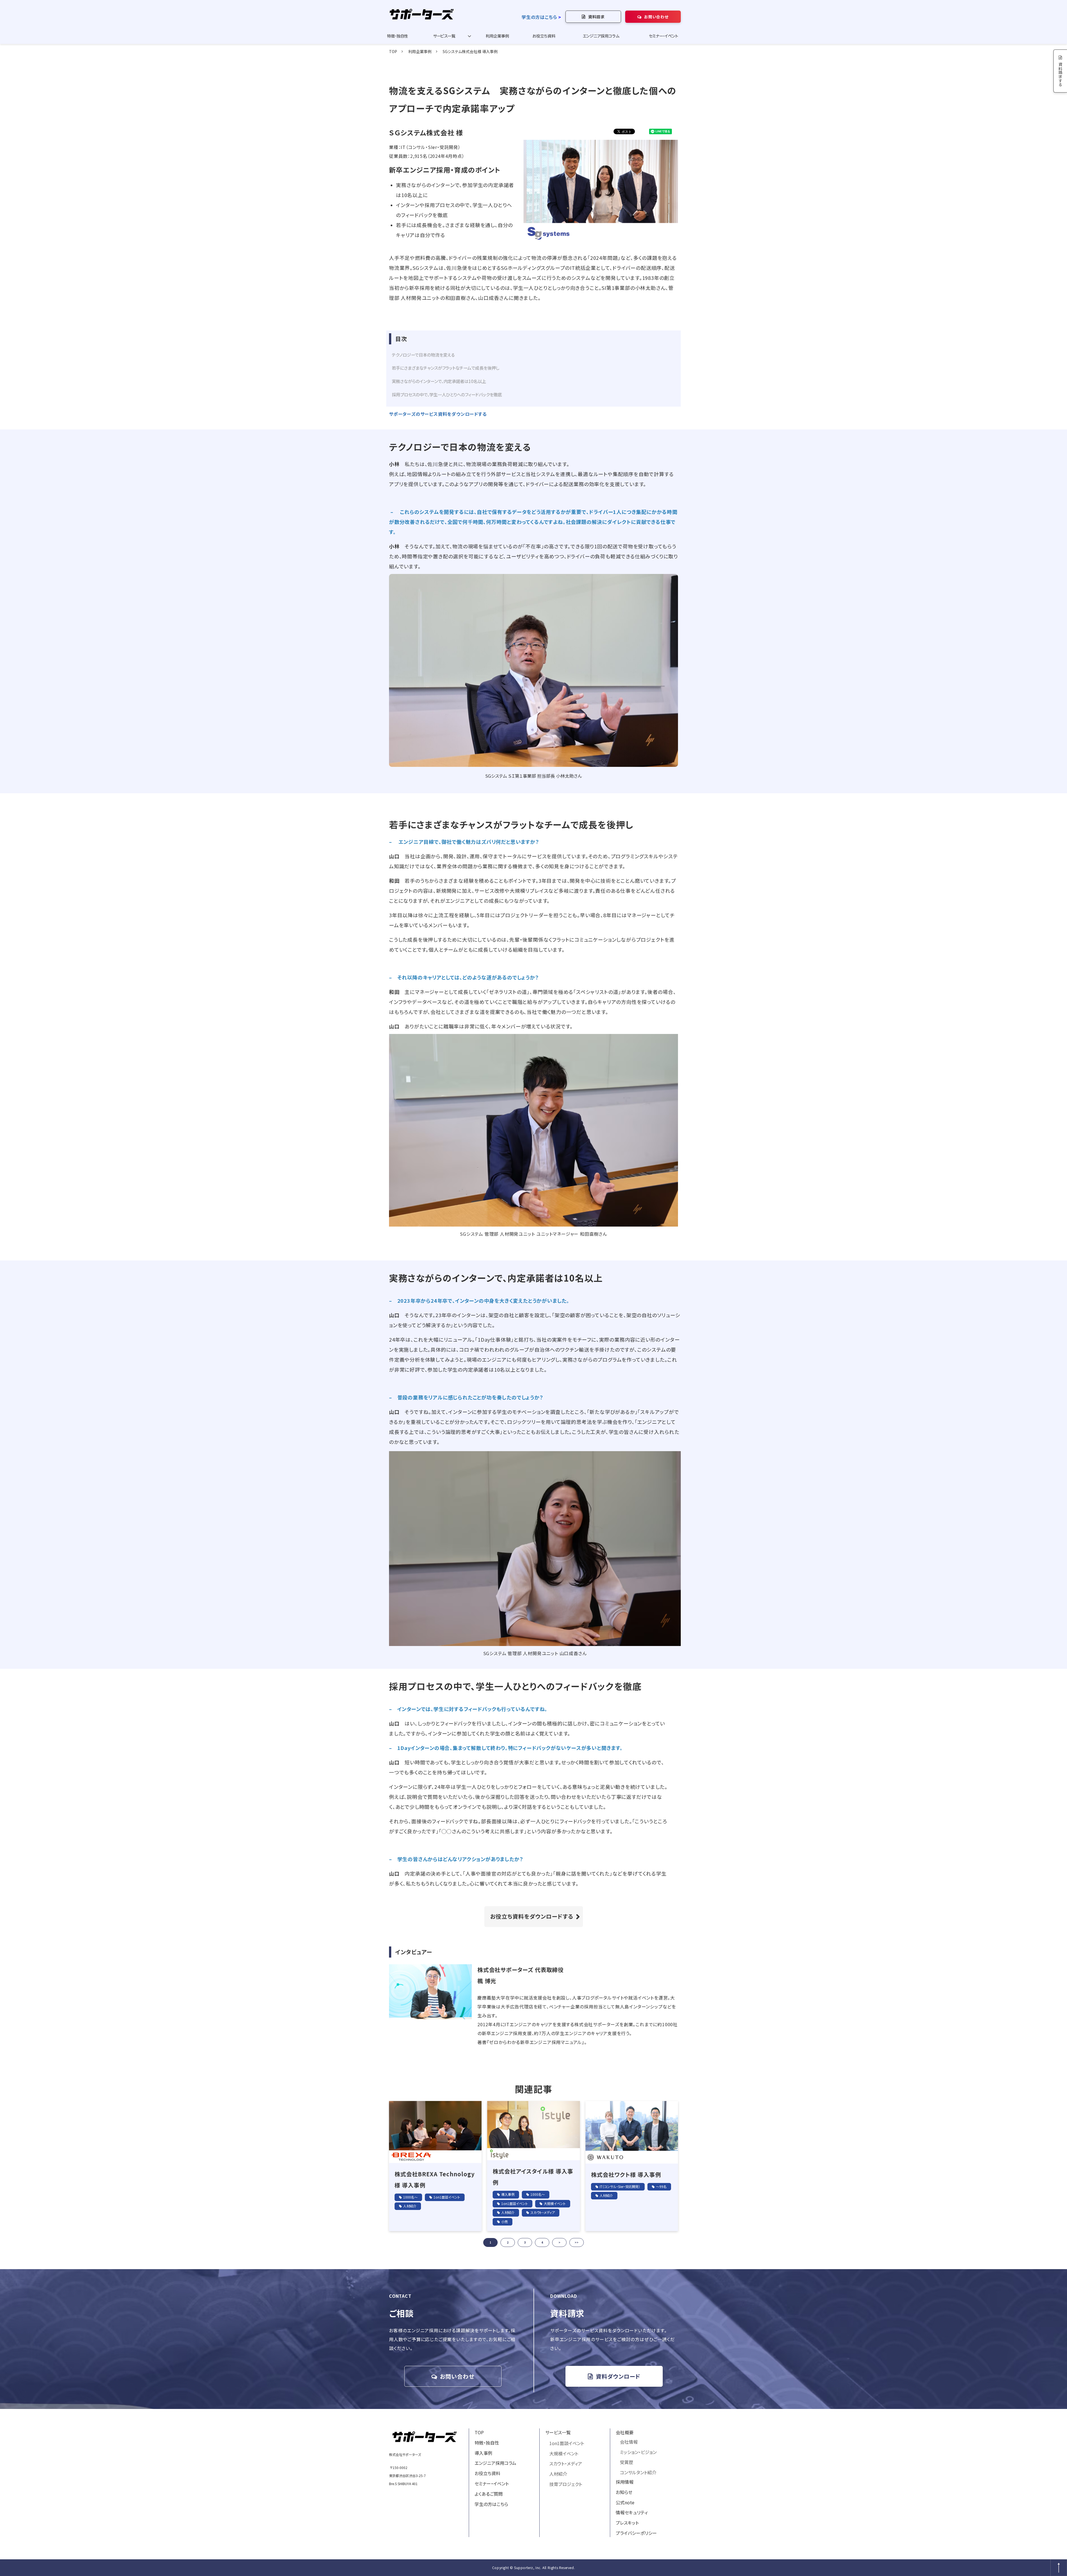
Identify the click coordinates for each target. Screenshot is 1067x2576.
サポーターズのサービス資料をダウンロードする (438, 414)
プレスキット (627, 2523)
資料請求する (1060, 74)
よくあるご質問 (489, 2494)
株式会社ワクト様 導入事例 (626, 2175)
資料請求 (596, 17)
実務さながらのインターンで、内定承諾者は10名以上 (439, 381)
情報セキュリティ (632, 2512)
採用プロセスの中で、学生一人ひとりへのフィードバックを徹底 (447, 394)
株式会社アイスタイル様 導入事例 (533, 2177)
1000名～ (410, 2197)
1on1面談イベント (447, 2197)
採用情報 (625, 2482)
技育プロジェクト (566, 2484)
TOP (393, 51)
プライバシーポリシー (636, 2533)
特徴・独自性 (397, 36)
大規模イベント (555, 2203)
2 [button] (508, 2242)
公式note (625, 2502)
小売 (505, 2221)
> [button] (559, 2242)
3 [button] (525, 2242)
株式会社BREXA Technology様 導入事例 (435, 2180)
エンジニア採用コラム (601, 36)
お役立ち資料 (544, 36)
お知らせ (624, 2492)
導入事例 (508, 2194)
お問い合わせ (656, 17)
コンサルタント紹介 (638, 2472)
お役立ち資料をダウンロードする (532, 1916)
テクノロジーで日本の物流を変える (423, 355)
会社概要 (625, 2432)
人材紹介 (410, 2206)
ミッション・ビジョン (638, 2452)
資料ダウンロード (618, 2376)
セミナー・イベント (664, 36)
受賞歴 (627, 2462)
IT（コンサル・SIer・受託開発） (620, 2186)
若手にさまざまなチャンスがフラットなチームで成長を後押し (446, 368)
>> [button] (577, 2242)
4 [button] (542, 2242)
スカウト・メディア (543, 2212)
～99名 (661, 2186)
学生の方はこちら (539, 17)
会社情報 (629, 2442)
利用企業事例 (497, 36)
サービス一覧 (444, 36)
